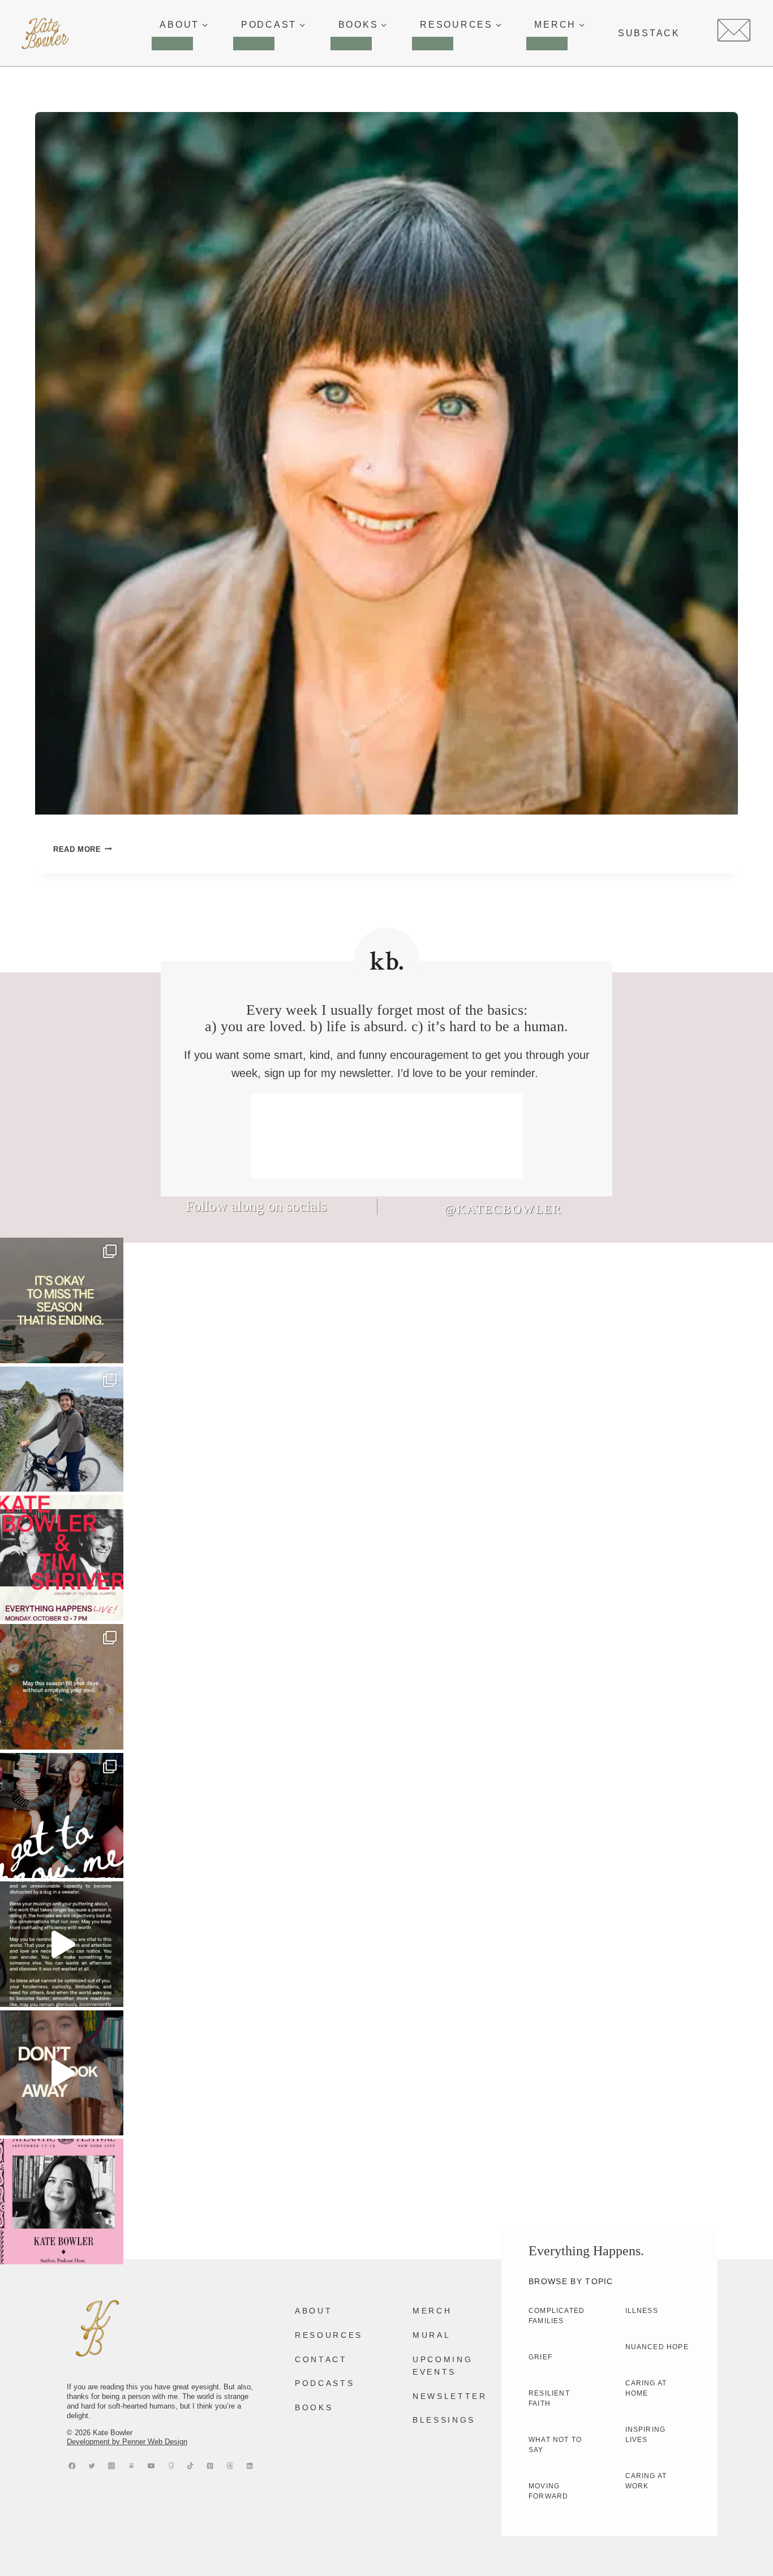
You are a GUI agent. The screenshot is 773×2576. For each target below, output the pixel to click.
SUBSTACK (649, 33)
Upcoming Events (443, 2366)
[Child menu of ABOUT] (172, 44)
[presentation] (386, 463)
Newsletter (450, 2396)
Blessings (444, 2420)
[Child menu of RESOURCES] (433, 44)
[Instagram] (112, 2465)
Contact (321, 2359)
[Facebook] (72, 2465)
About (314, 2311)
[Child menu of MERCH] (547, 44)
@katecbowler (503, 1209)
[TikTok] (190, 2465)
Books (314, 2407)
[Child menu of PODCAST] (254, 44)
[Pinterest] (210, 2465)
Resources (329, 2335)
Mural (431, 2335)
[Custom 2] (230, 2465)
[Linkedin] (250, 2465)
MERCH (432, 2311)
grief (540, 2357)
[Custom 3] (132, 2465)
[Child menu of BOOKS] (351, 44)
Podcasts (325, 2383)
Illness (642, 2311)
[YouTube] (151, 2465)
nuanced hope (657, 2347)
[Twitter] (92, 2465)
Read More (83, 849)
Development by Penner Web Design (127, 2442)
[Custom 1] (171, 2465)
